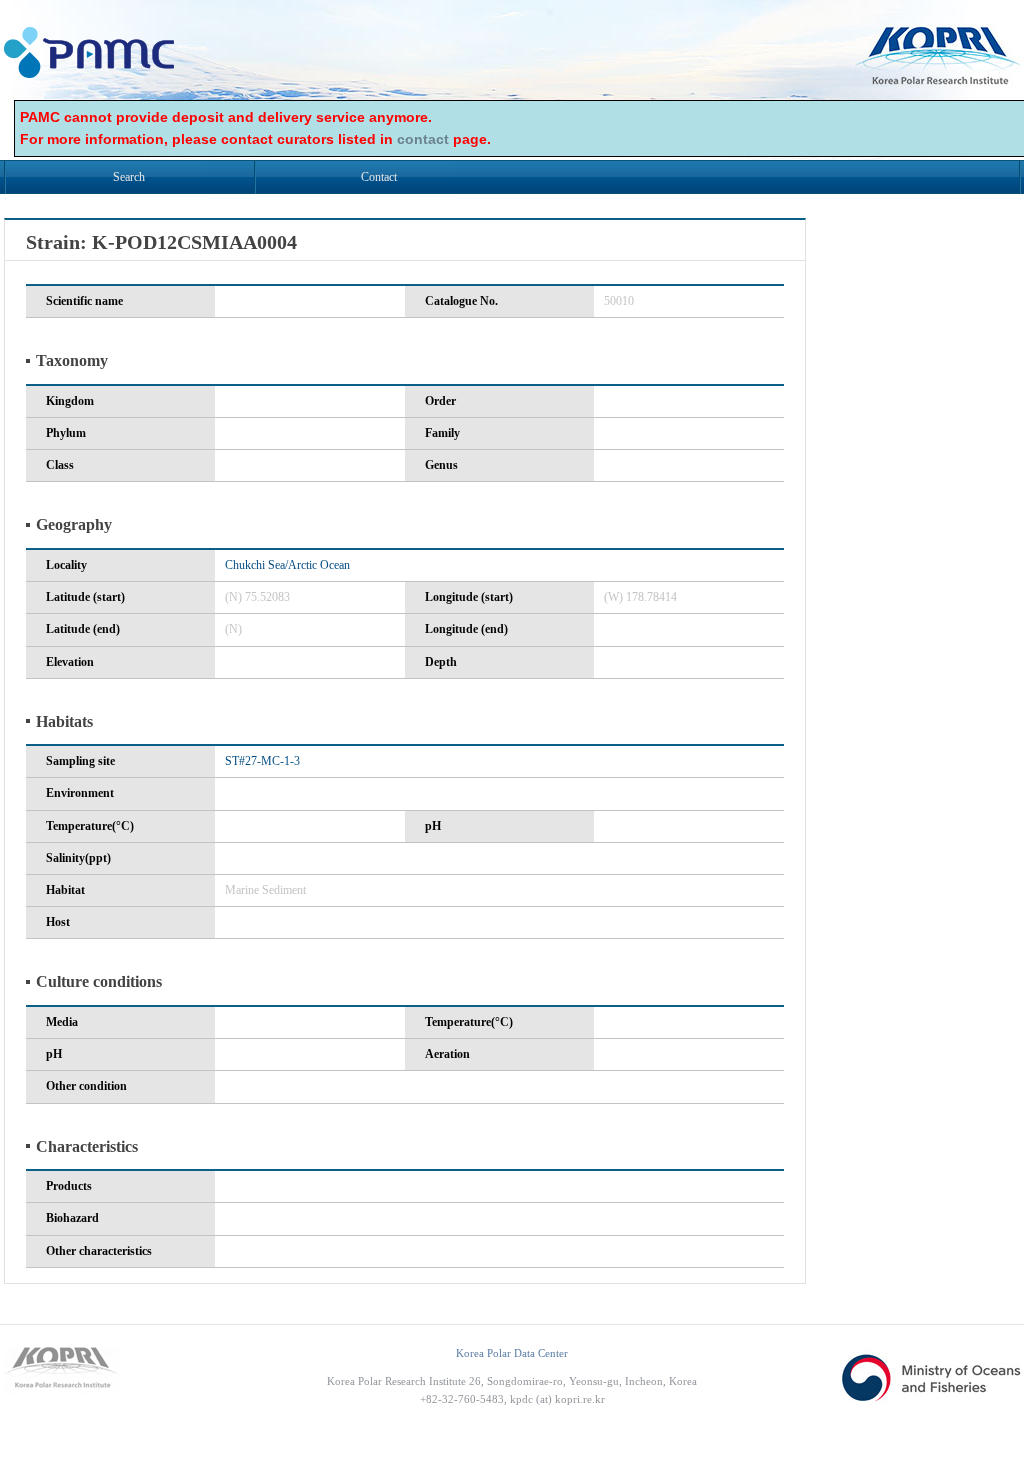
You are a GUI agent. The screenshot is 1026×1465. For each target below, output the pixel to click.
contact (423, 139)
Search (129, 177)
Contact (379, 177)
